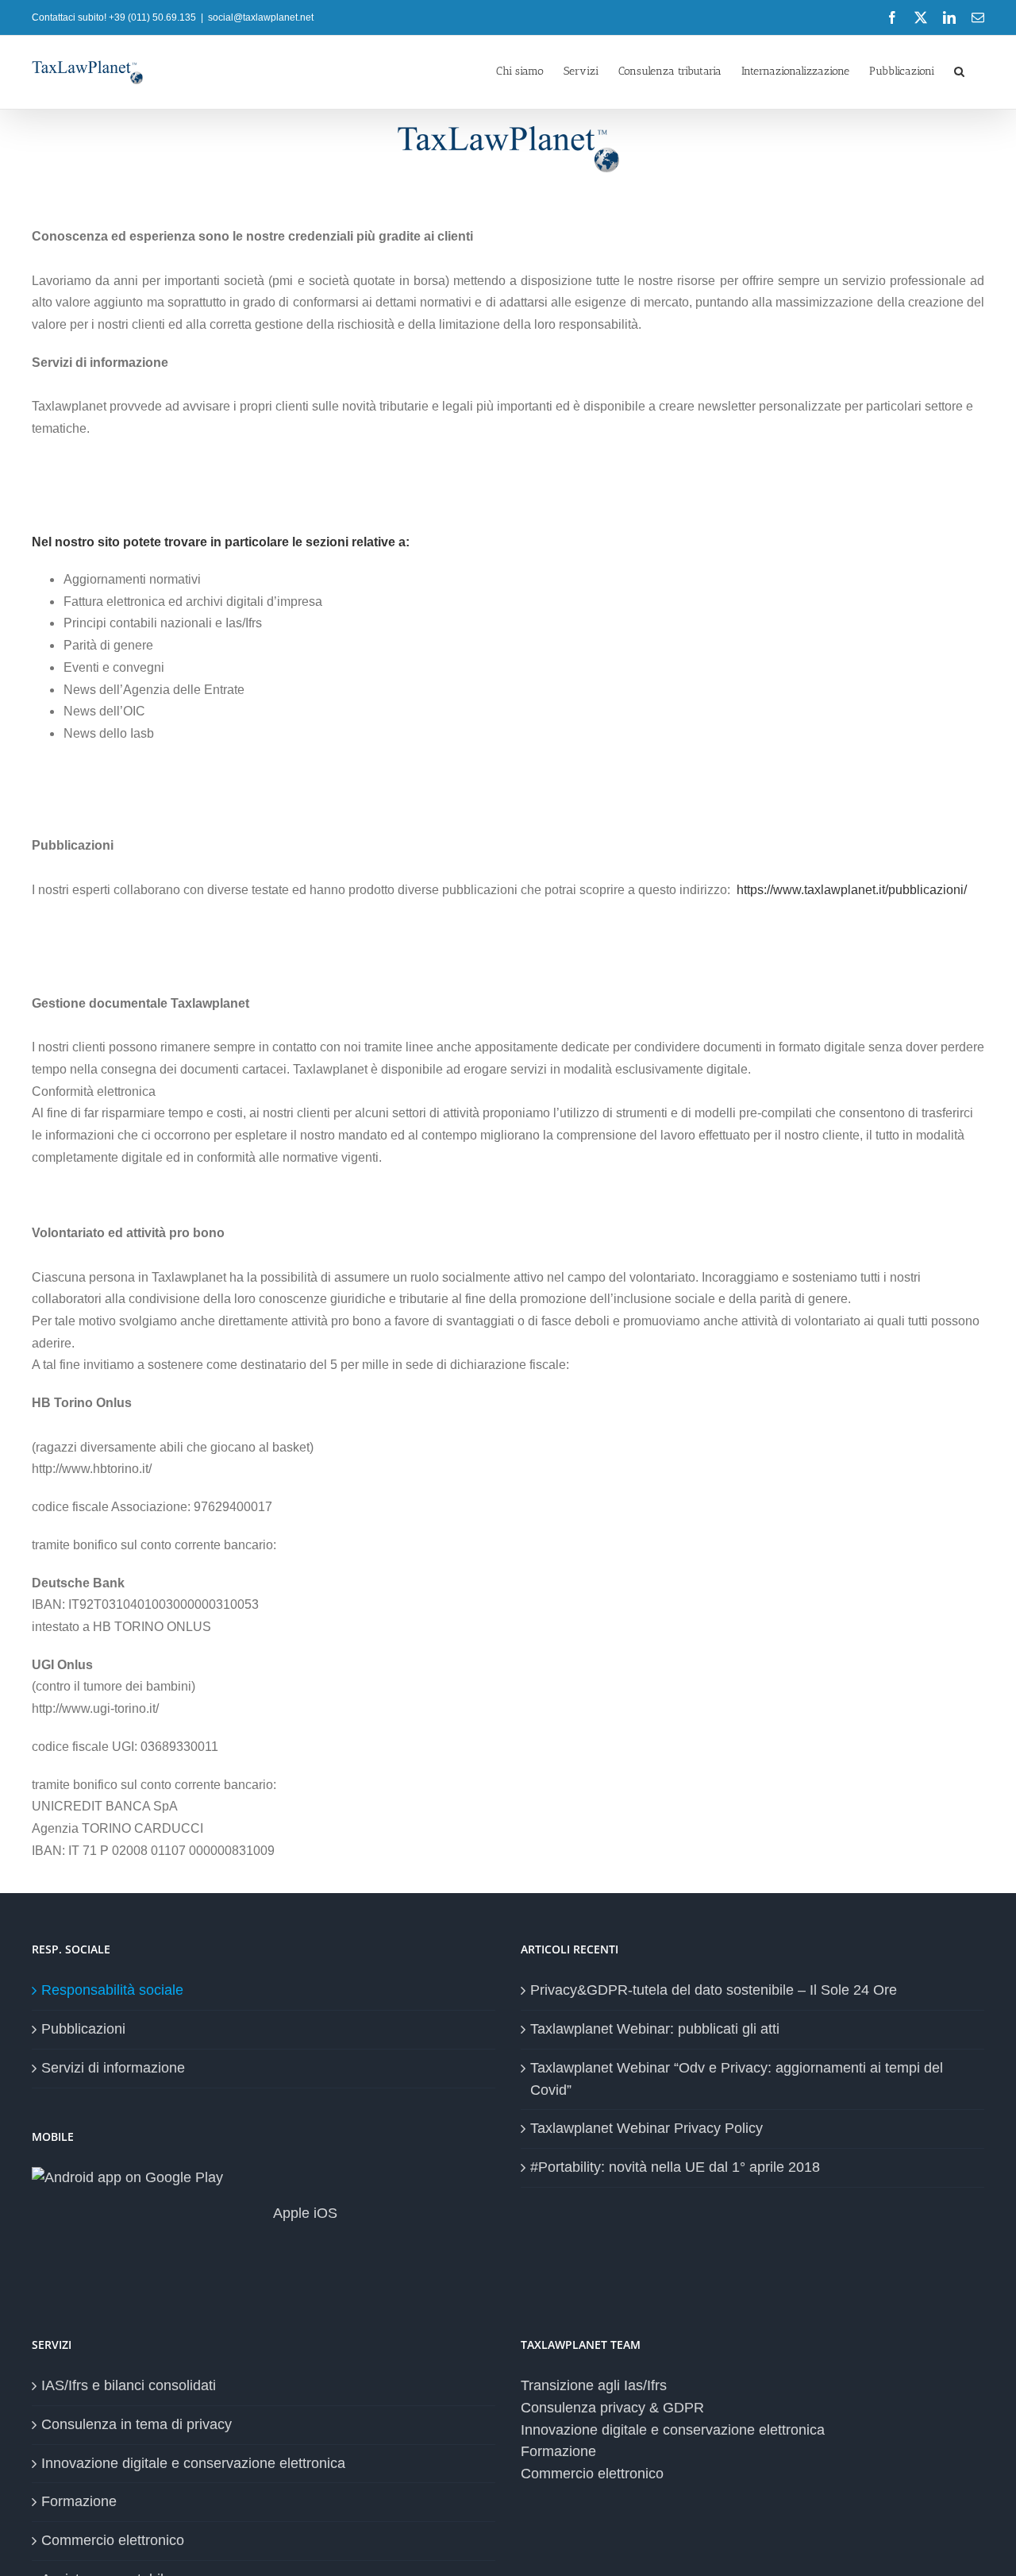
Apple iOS (304, 2213)
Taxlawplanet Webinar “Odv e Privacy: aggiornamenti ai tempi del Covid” (737, 2079)
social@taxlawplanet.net (261, 17)
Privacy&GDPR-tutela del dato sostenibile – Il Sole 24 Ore (714, 1990)
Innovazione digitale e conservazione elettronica (193, 2463)
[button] (959, 70)
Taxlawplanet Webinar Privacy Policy (647, 2128)
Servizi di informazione (113, 2068)
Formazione (79, 2501)
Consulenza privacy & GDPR (612, 2408)
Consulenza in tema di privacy (137, 2424)
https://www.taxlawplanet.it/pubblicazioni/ (852, 890)
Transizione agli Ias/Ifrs (594, 2385)
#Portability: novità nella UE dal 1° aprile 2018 (675, 2167)
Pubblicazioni (83, 2029)
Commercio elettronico (113, 2540)
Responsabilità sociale (112, 1990)
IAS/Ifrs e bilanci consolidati (129, 2385)
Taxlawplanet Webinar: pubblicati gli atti (655, 2029)
